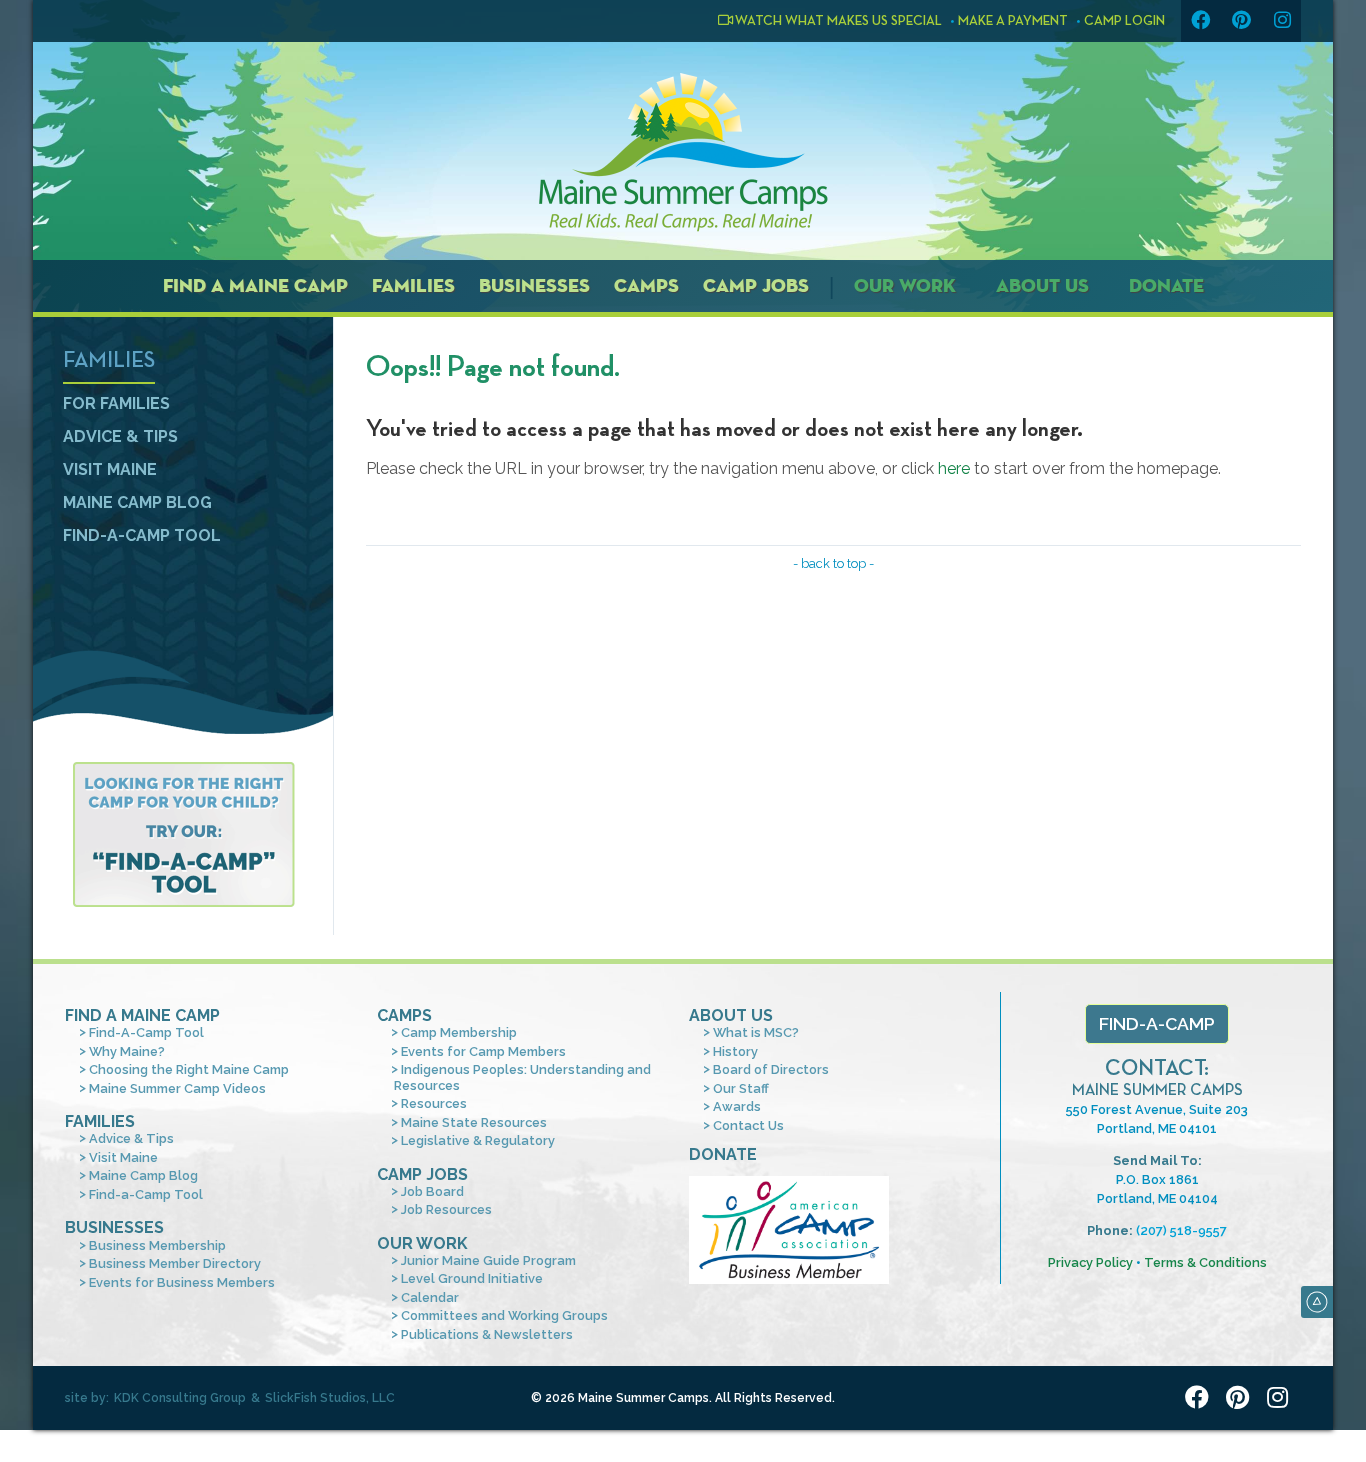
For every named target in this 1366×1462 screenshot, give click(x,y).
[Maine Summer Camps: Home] (683, 152)
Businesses (534, 285)
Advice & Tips (120, 436)
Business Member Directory (175, 1263)
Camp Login (1124, 21)
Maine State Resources (474, 1122)
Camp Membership (459, 1032)
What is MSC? (756, 1032)
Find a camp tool (183, 834)
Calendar (430, 1297)
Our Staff (741, 1088)
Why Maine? (127, 1051)
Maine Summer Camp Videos (177, 1088)
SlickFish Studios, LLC (330, 1398)
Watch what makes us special (837, 21)
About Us (1042, 285)
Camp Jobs (756, 285)
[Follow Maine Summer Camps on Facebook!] (1200, 21)
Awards (737, 1106)
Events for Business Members (182, 1282)
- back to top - (833, 563)
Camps (646, 285)
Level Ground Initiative (472, 1278)
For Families (116, 403)
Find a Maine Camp (255, 285)
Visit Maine (110, 469)
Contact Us (748, 1125)
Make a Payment (1013, 21)
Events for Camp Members (483, 1051)
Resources (434, 1103)
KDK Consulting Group (180, 1398)
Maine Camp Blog (137, 502)
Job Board (432, 1191)
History (735, 1051)
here (954, 468)
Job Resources (446, 1209)
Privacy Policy (1090, 1262)
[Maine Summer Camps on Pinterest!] (1241, 21)
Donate (1166, 285)
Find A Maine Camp (142, 1015)
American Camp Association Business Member (789, 1230)
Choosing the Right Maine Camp (189, 1069)
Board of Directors (771, 1069)
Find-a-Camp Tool (142, 535)
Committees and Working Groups (504, 1315)
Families (413, 285)
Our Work (905, 285)
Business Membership (157, 1245)
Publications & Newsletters (487, 1334)
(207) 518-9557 (1181, 1230)
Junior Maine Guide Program (488, 1260)
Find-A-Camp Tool (146, 1032)
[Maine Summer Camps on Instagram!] (1282, 21)
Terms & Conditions (1205, 1262)
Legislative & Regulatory (478, 1140)
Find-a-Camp (1157, 1023)
